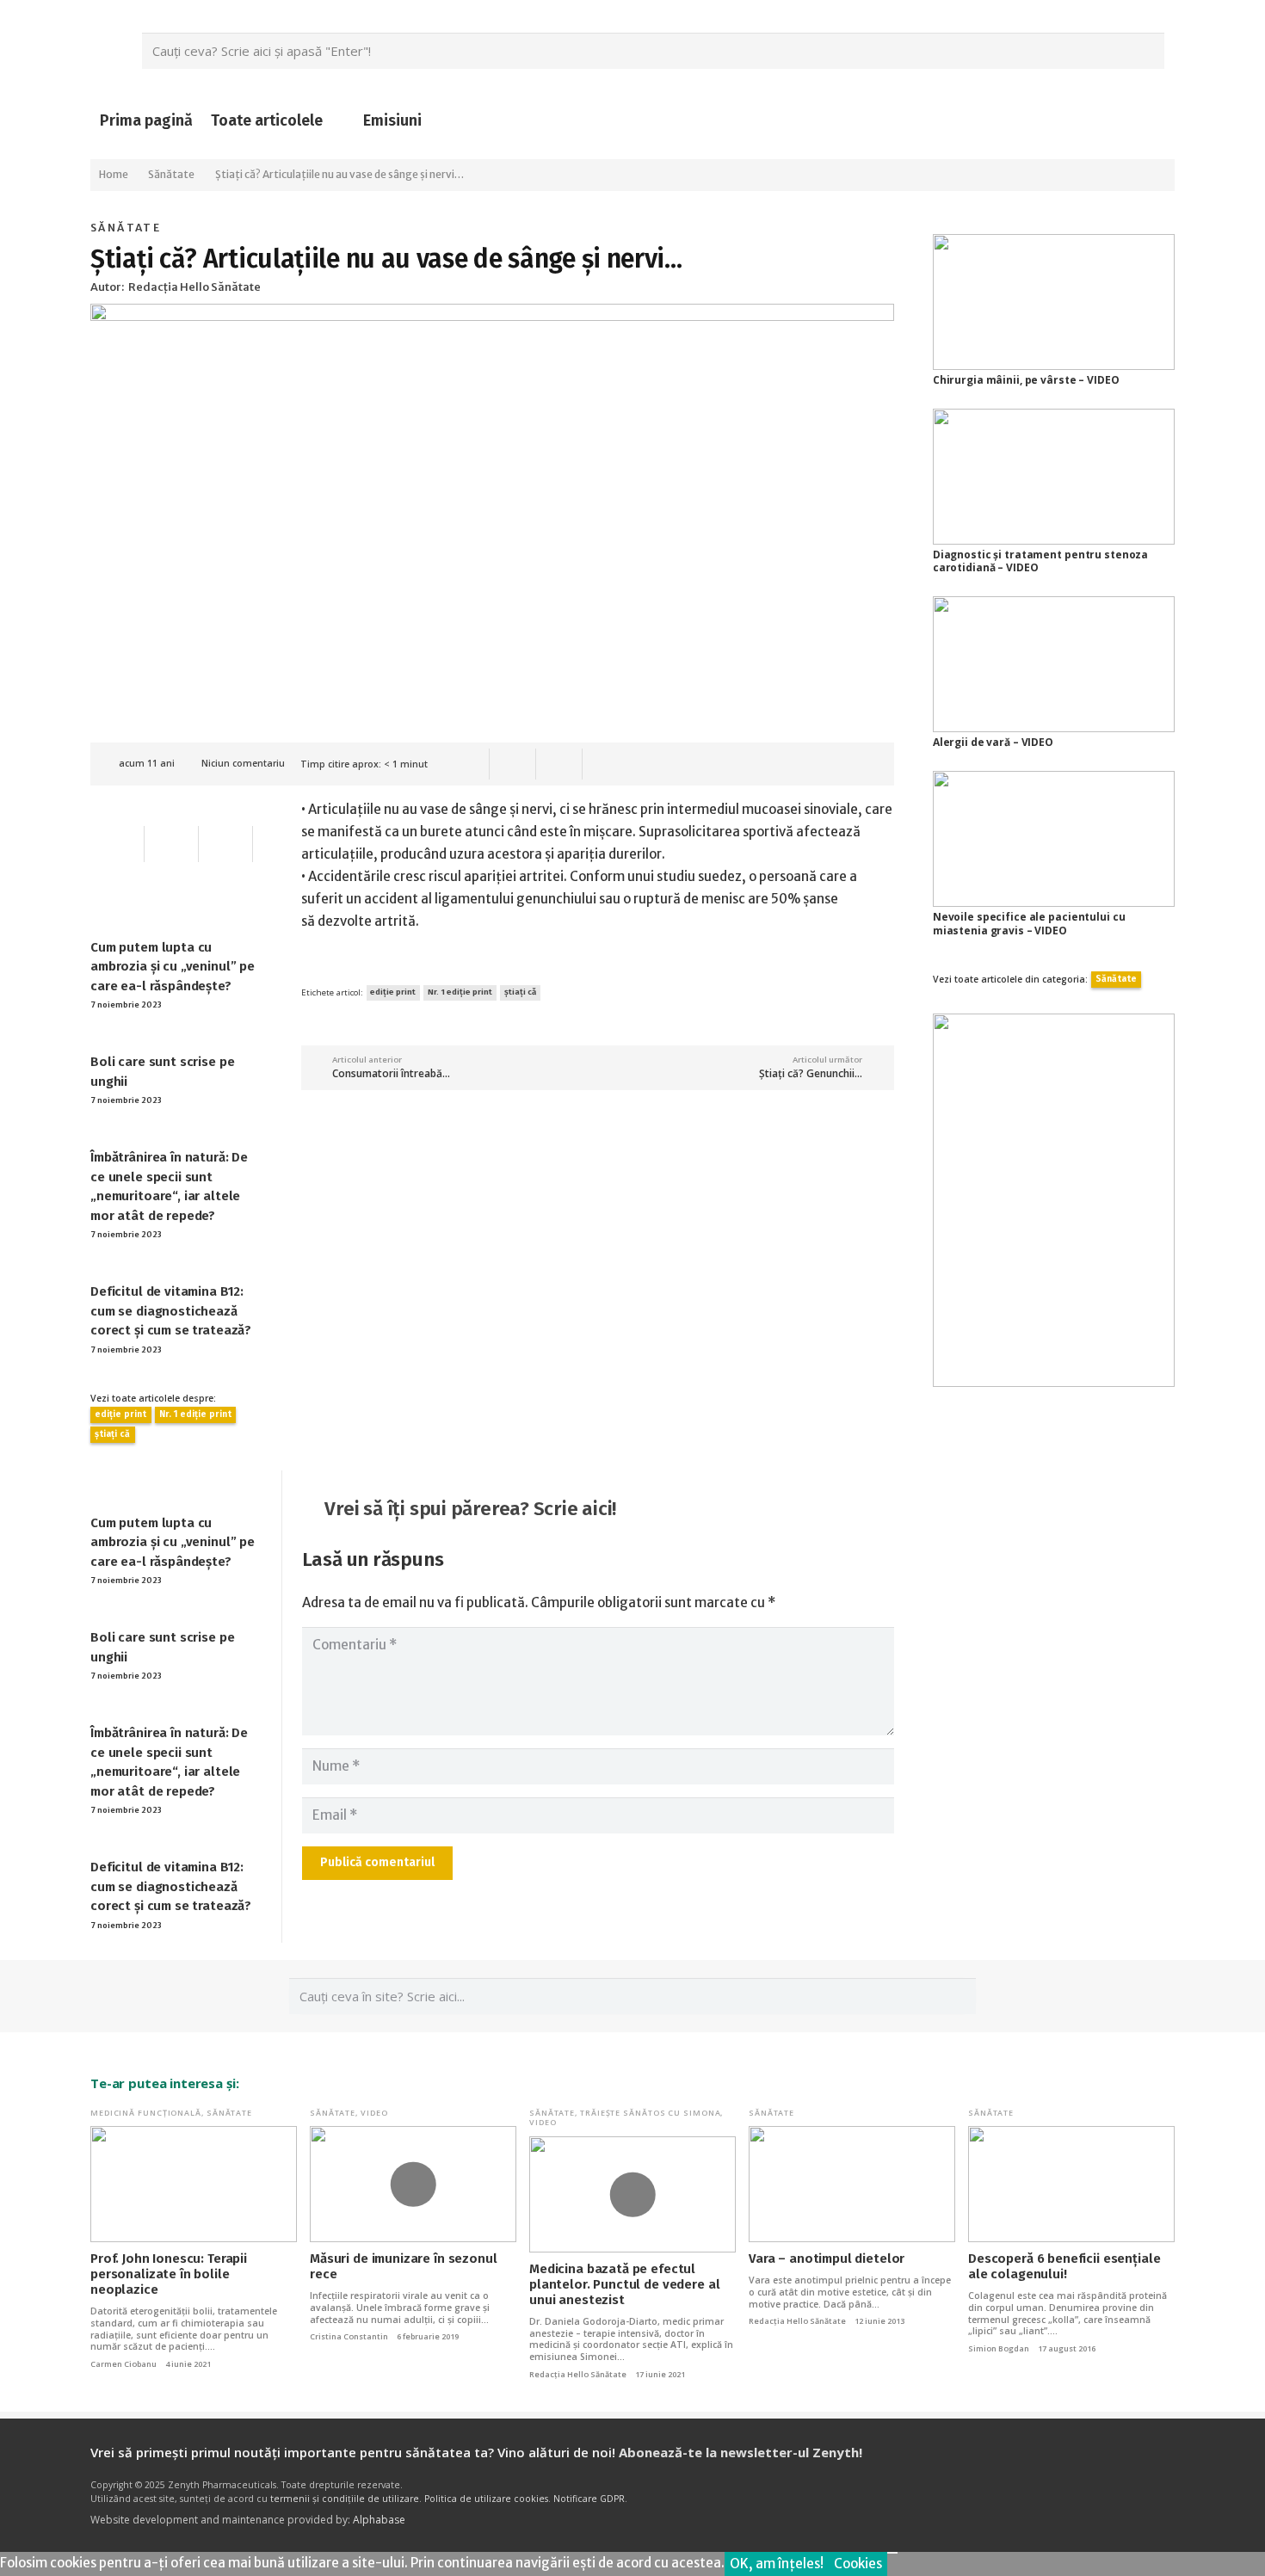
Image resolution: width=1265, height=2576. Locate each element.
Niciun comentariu (243, 763)
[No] (892, 2553)
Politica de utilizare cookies (486, 2499)
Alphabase (379, 2520)
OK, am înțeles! (777, 2564)
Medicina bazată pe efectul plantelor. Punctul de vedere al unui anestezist (624, 2284)
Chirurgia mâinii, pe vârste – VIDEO (1026, 380)
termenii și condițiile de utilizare (345, 2499)
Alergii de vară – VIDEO (993, 742)
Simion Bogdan (999, 2349)
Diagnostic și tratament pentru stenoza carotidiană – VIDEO (1040, 561)
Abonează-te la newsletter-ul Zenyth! (740, 2452)
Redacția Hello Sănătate (578, 2375)
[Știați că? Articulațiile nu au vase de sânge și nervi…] (492, 314)
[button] (338, 120)
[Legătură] (1054, 1200)
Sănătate (126, 228)
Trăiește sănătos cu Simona (650, 2113)
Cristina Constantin (349, 2337)
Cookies (858, 2564)
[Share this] (513, 764)
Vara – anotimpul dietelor (827, 2259)
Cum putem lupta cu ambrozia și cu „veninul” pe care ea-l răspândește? (173, 967)
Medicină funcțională (146, 2113)
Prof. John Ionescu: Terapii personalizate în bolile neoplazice (169, 2274)
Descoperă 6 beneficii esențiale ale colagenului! (1064, 2266)
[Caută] (1146, 51)
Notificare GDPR (589, 2499)
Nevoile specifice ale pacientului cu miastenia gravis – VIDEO (1029, 924)
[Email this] (466, 764)
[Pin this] (559, 764)
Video (374, 2113)
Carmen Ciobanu (123, 2364)
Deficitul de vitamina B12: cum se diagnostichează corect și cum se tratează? (171, 1311)
